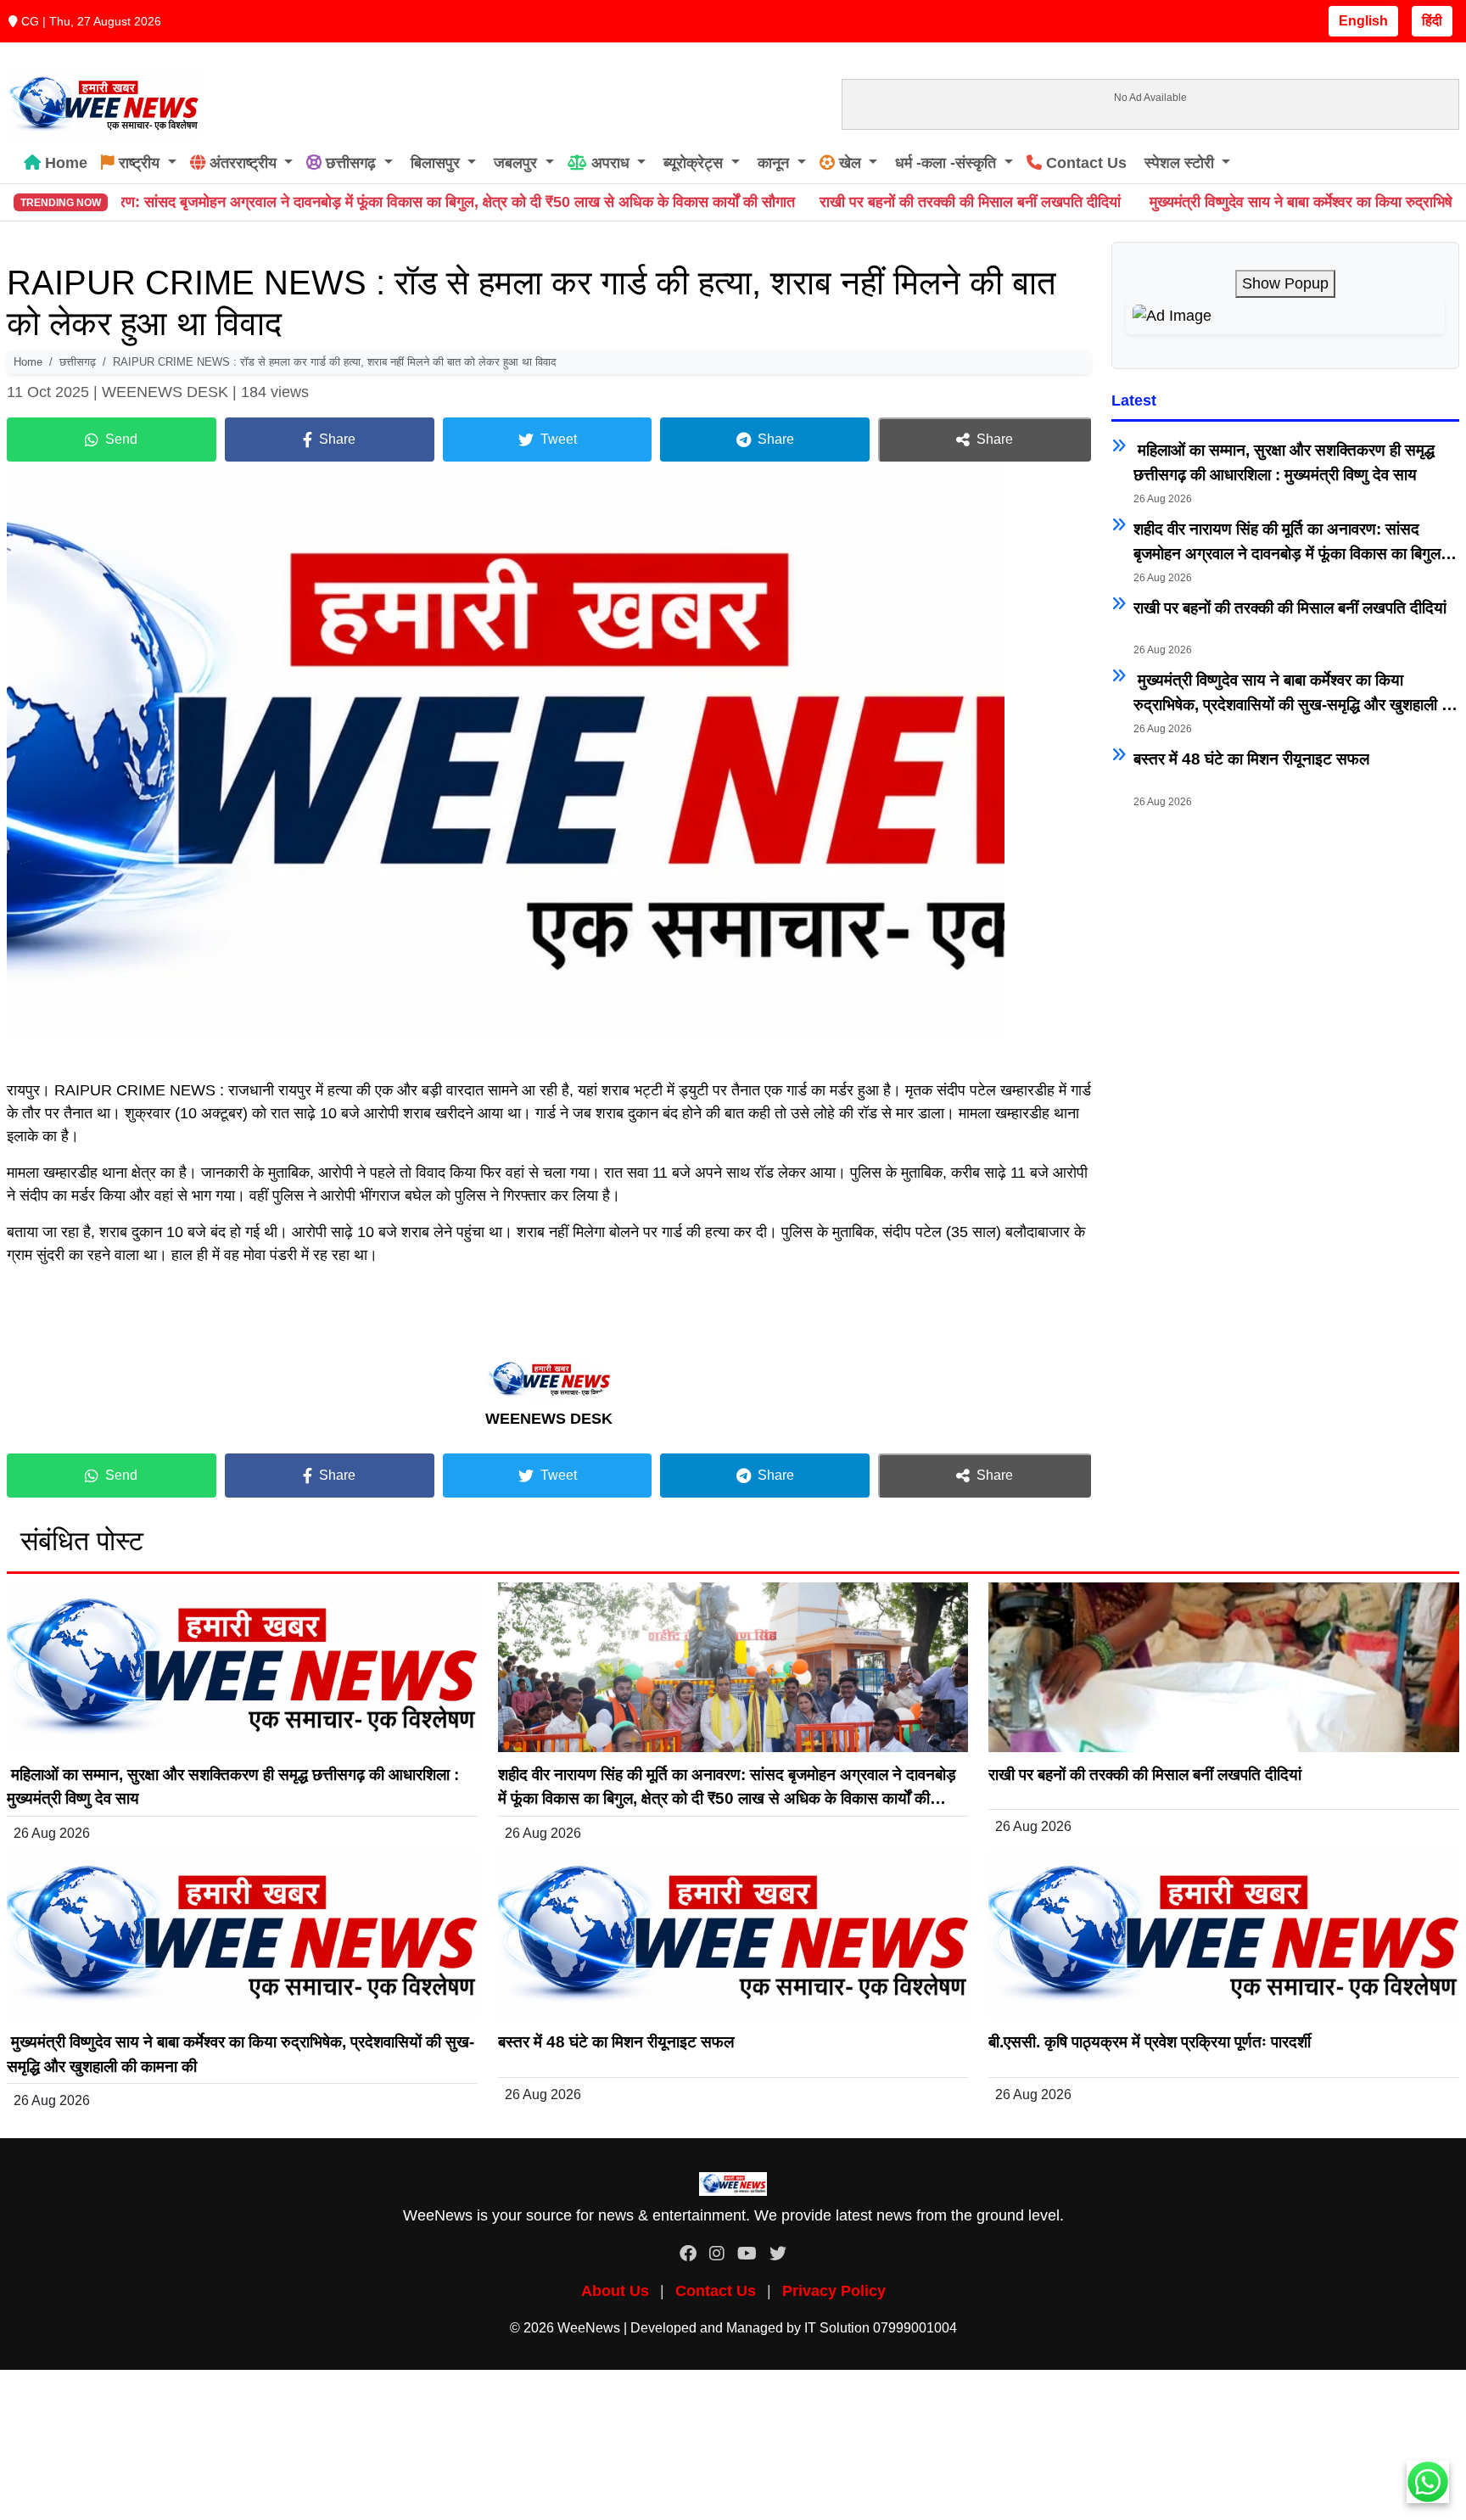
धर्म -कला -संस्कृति (946, 163)
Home (64, 163)
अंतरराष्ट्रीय (243, 163)
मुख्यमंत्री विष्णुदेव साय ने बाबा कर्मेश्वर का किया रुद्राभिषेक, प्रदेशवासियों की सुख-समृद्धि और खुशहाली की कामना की (1295, 694)
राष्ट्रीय (139, 163)
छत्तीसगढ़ (351, 163)
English (1363, 21)
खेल (850, 163)
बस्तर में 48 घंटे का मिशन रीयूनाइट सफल (1251, 759)
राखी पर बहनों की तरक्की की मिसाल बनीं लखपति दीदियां (845, 202)
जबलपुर (515, 163)
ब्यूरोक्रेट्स (693, 163)
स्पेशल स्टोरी (1179, 163)
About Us (615, 2291)
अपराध (610, 163)
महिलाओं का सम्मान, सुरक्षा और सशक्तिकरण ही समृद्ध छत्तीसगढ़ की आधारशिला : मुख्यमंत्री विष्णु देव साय (1284, 462)
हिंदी (1432, 21)
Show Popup (1285, 283)
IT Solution (837, 2328)
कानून (773, 163)
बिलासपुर (435, 163)
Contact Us (1084, 163)
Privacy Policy (834, 2291)
